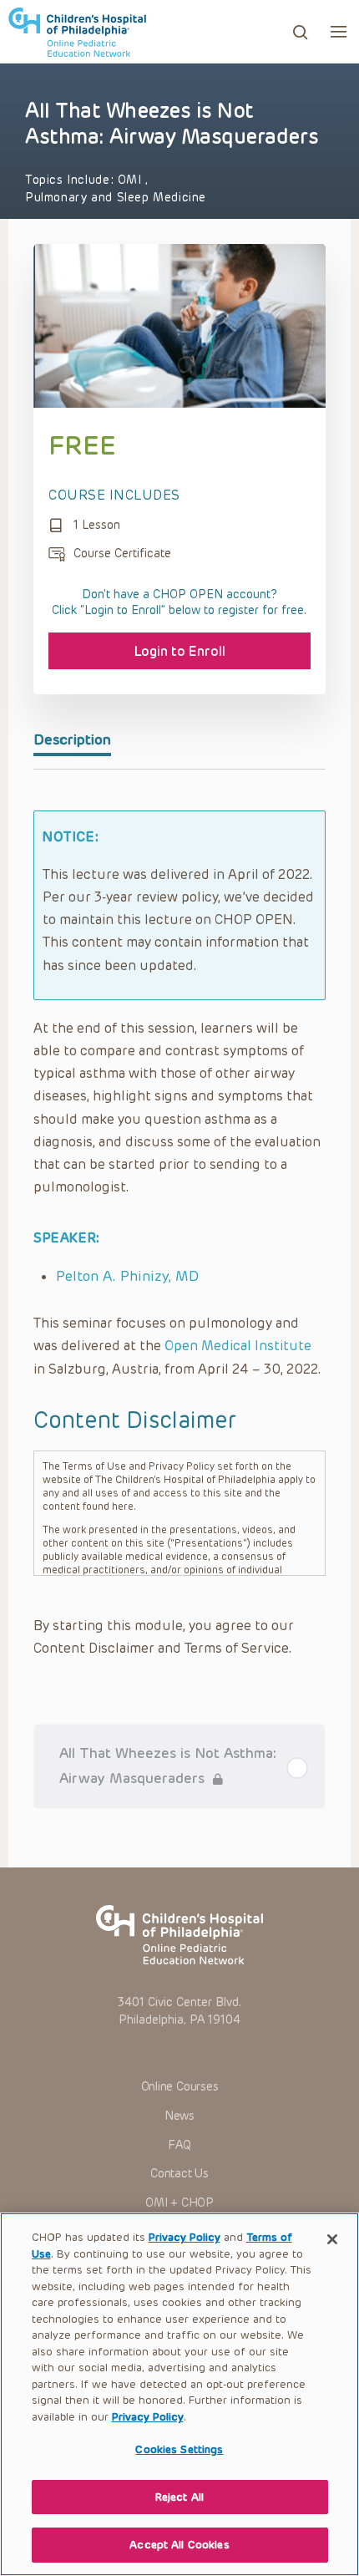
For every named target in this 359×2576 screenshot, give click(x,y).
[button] (339, 31)
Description (72, 739)
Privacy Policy (185, 2237)
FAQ (179, 2145)
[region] (179, 2394)
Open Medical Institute (238, 1346)
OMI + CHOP (179, 2203)
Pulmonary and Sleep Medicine (116, 198)
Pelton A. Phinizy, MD (127, 1276)
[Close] (332, 2239)
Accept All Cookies (179, 2545)
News (179, 2116)
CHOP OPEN (77, 32)
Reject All (179, 2497)
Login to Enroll (180, 651)
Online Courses (180, 2087)
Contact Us (179, 2174)
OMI (131, 180)
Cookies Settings (179, 2449)
